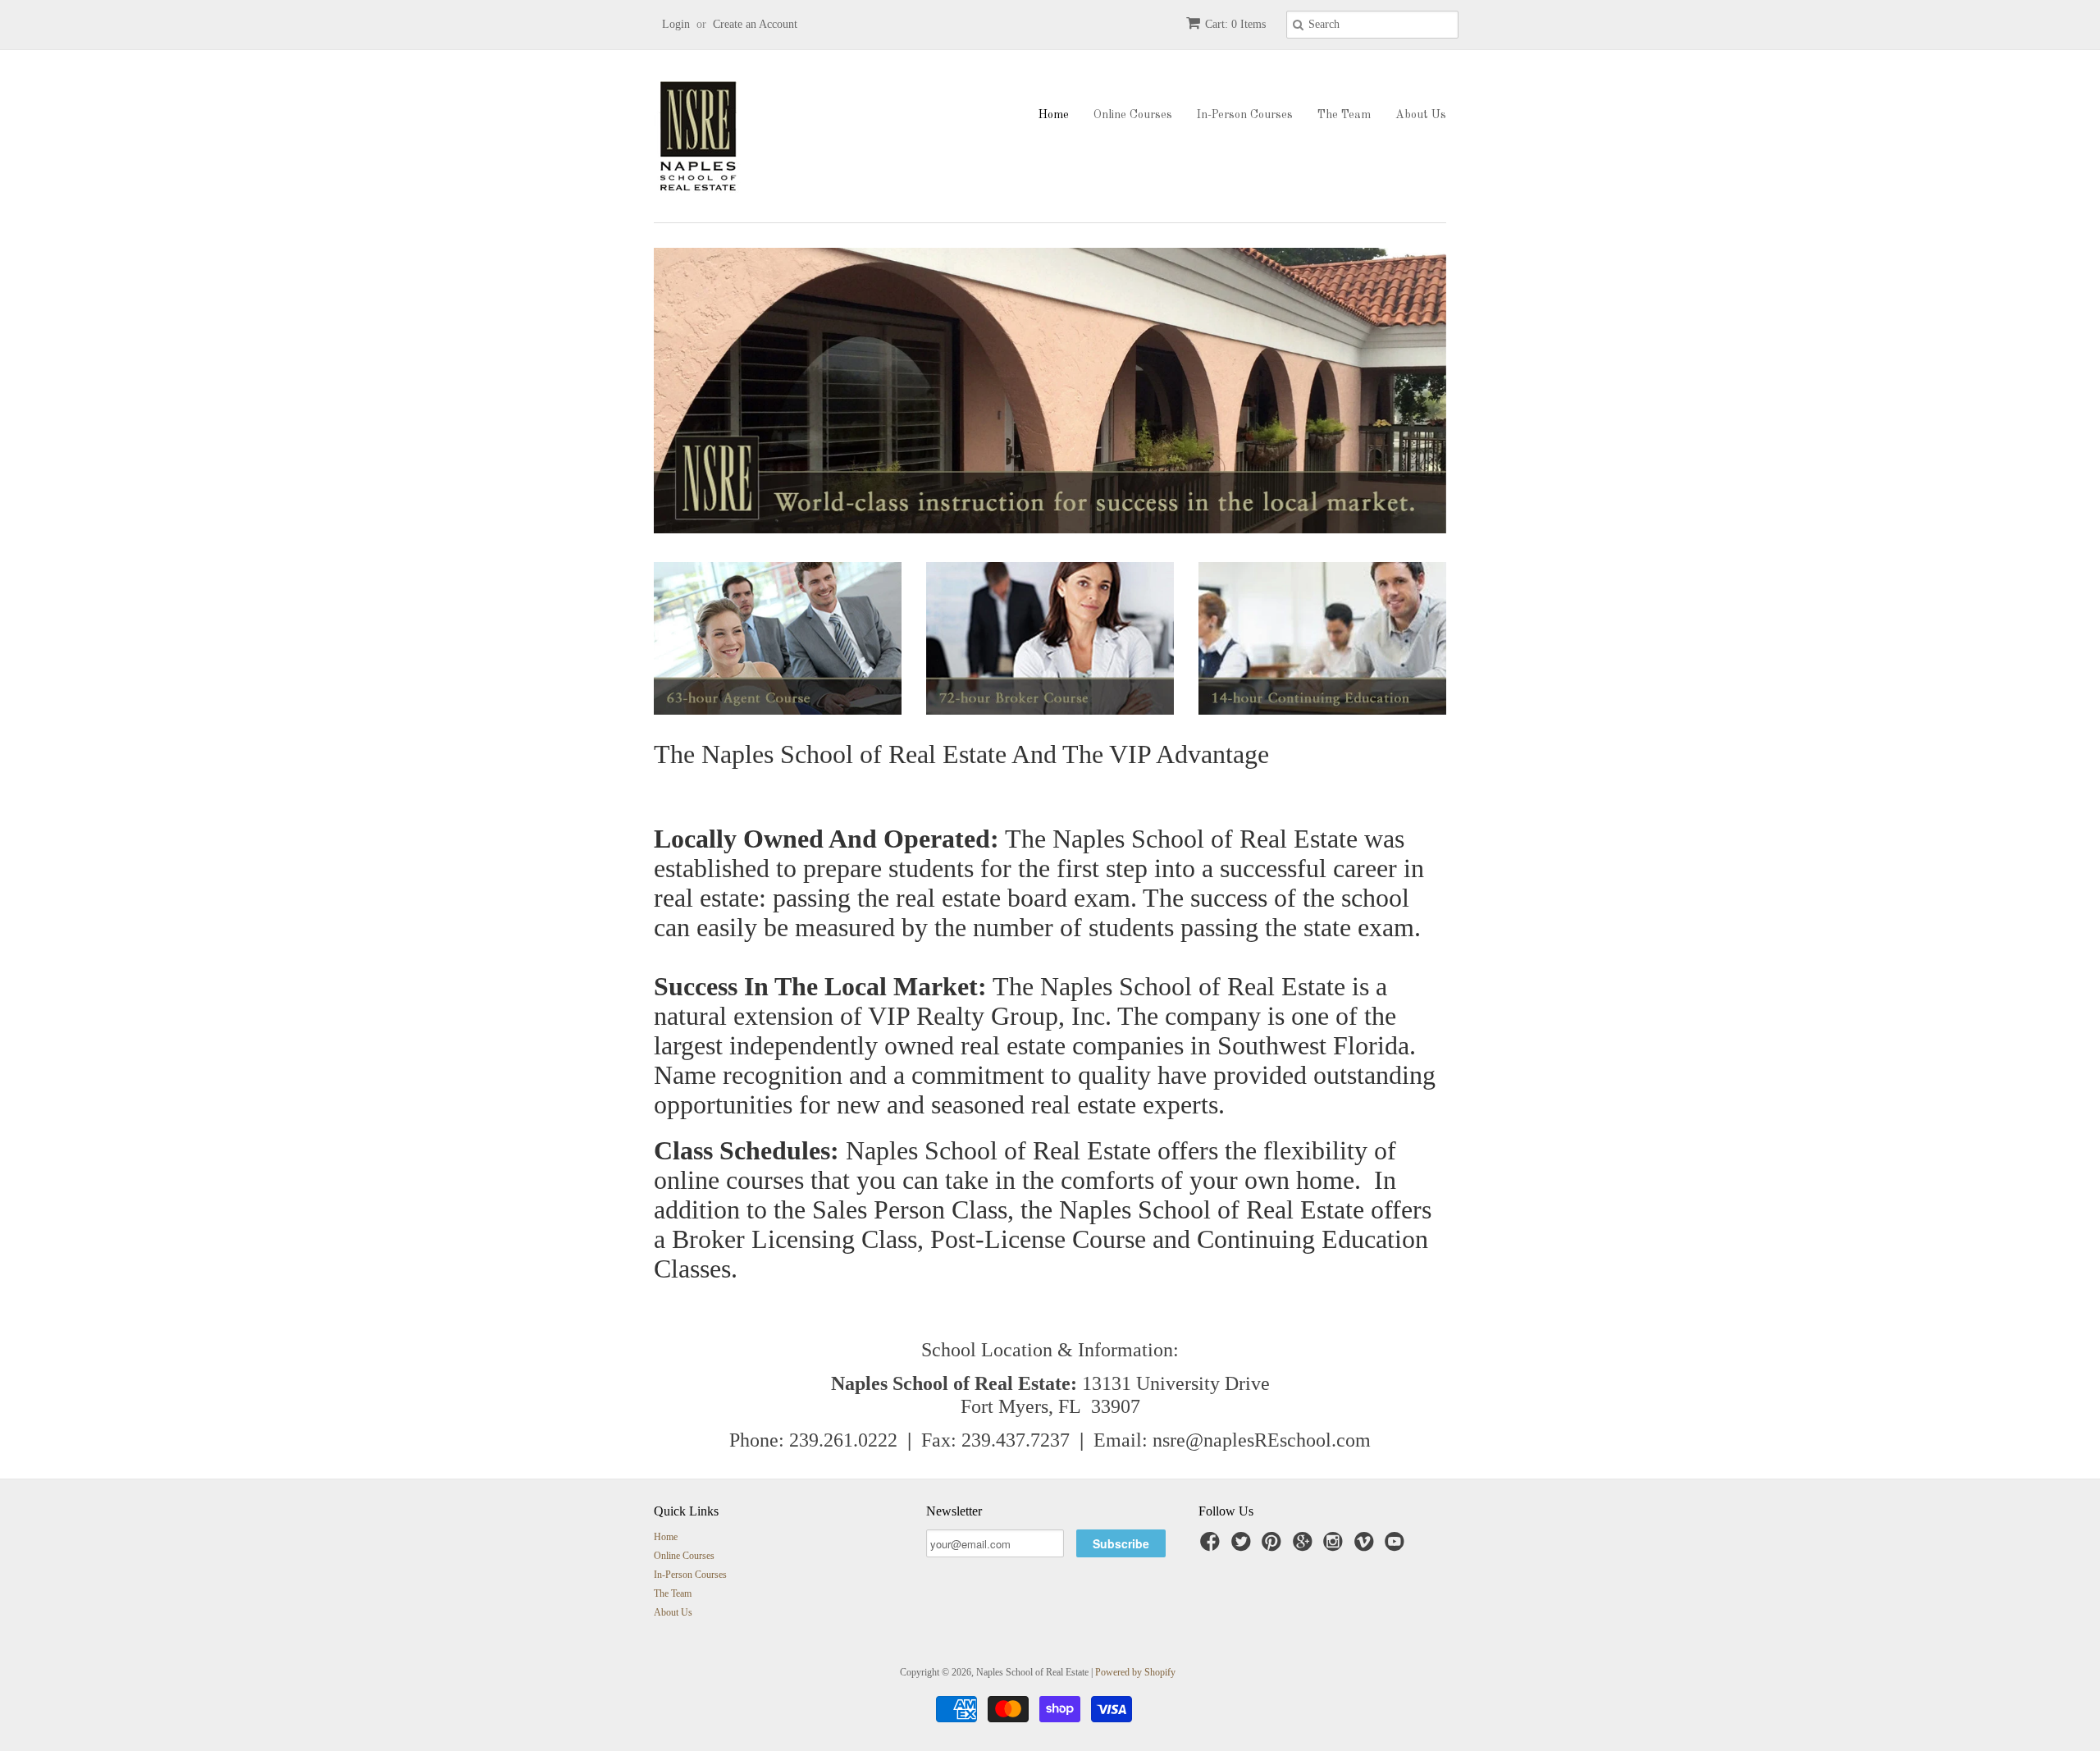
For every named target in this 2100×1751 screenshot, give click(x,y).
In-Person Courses (1245, 115)
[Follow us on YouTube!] (1397, 1547)
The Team (1344, 115)
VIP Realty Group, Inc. (990, 1016)
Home (1054, 115)
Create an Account (755, 24)
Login (676, 24)
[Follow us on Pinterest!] (1274, 1547)
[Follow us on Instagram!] (1335, 1547)
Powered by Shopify (1135, 1672)
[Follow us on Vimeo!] (1367, 1547)
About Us (1421, 115)
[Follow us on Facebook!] (1212, 1547)
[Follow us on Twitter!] (1244, 1547)
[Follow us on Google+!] (1305, 1547)
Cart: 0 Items (1235, 24)
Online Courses (1133, 115)
